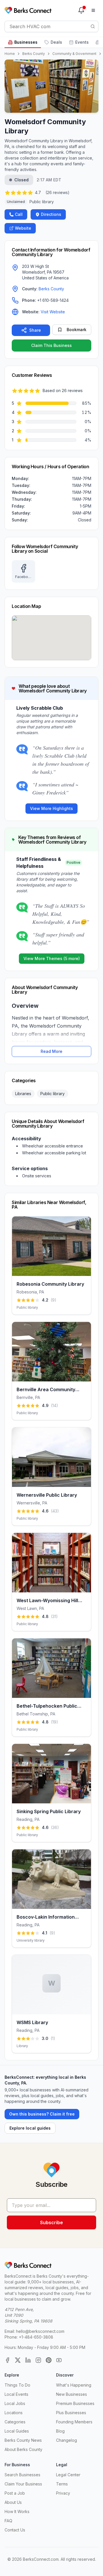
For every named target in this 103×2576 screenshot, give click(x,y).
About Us (13, 2502)
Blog (60, 2431)
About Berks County (23, 2449)
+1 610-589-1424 (53, 300)
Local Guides (17, 2431)
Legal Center (68, 2475)
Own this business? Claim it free (42, 2114)
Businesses (26, 42)
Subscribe (51, 2222)
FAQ (8, 2521)
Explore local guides (30, 2128)
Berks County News (23, 2440)
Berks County (34, 54)
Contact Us (15, 2530)
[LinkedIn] (28, 2360)
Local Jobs (15, 2403)
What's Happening (74, 2385)
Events (82, 42)
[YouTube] (59, 2360)
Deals (56, 42)
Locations (14, 2413)
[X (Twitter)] (18, 2360)
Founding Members (74, 2422)
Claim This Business (51, 345)
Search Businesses (22, 2475)
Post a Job (15, 2493)
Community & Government (74, 54)
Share (35, 330)
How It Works (17, 2511)
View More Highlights (51, 808)
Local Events (16, 2394)
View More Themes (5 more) (52, 958)
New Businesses (72, 2394)
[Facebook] (7, 2360)
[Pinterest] (49, 2360)
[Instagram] (38, 2360)
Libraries (23, 1094)
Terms (62, 2484)
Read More (51, 1051)
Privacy (63, 2493)
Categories (15, 2422)
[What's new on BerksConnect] (81, 10)
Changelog (67, 2440)
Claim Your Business (23, 2484)
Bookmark (77, 330)
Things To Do (17, 2385)
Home (10, 54)
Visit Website (53, 312)
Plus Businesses (71, 2413)
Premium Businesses (75, 2403)
